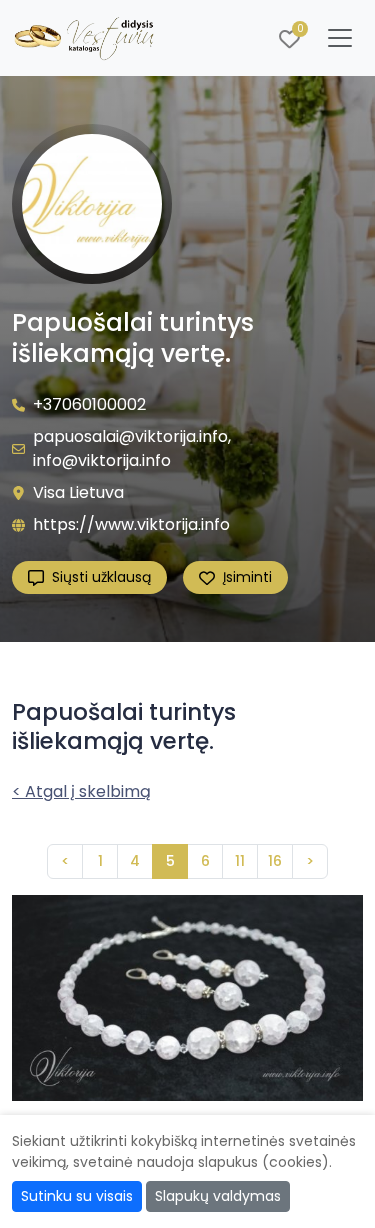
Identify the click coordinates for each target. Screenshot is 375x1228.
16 (275, 861)
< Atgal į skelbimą (81, 791)
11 (240, 861)
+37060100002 (89, 404)
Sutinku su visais (77, 1196)
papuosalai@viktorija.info (130, 436)
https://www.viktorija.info (131, 524)
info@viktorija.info (102, 460)
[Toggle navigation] (340, 38)
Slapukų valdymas (218, 1196)
